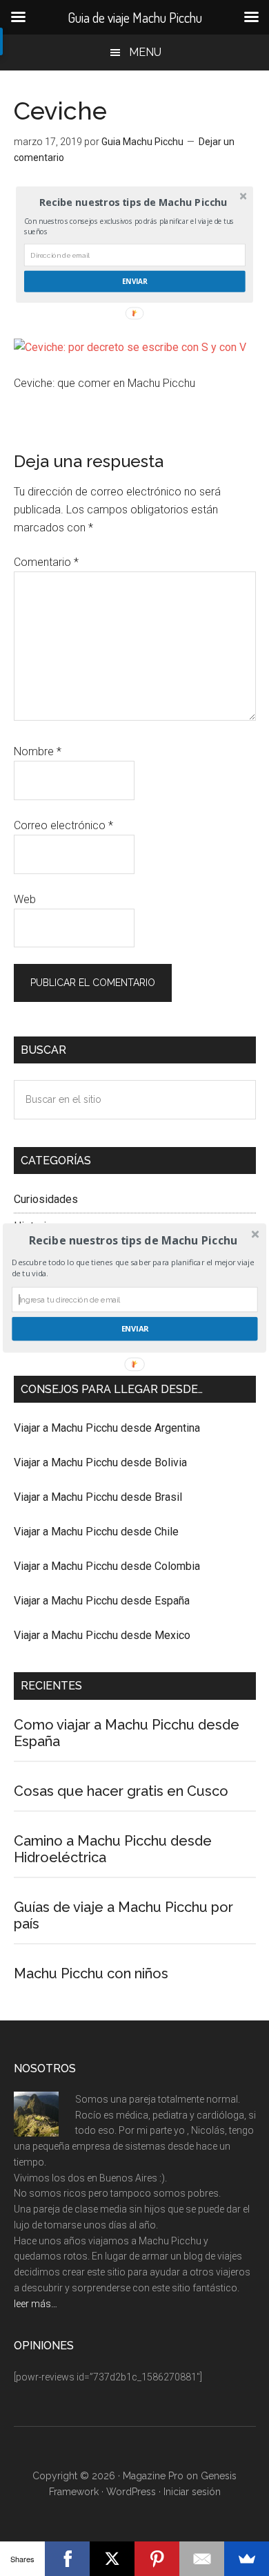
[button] (133, 1240)
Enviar (135, 1328)
